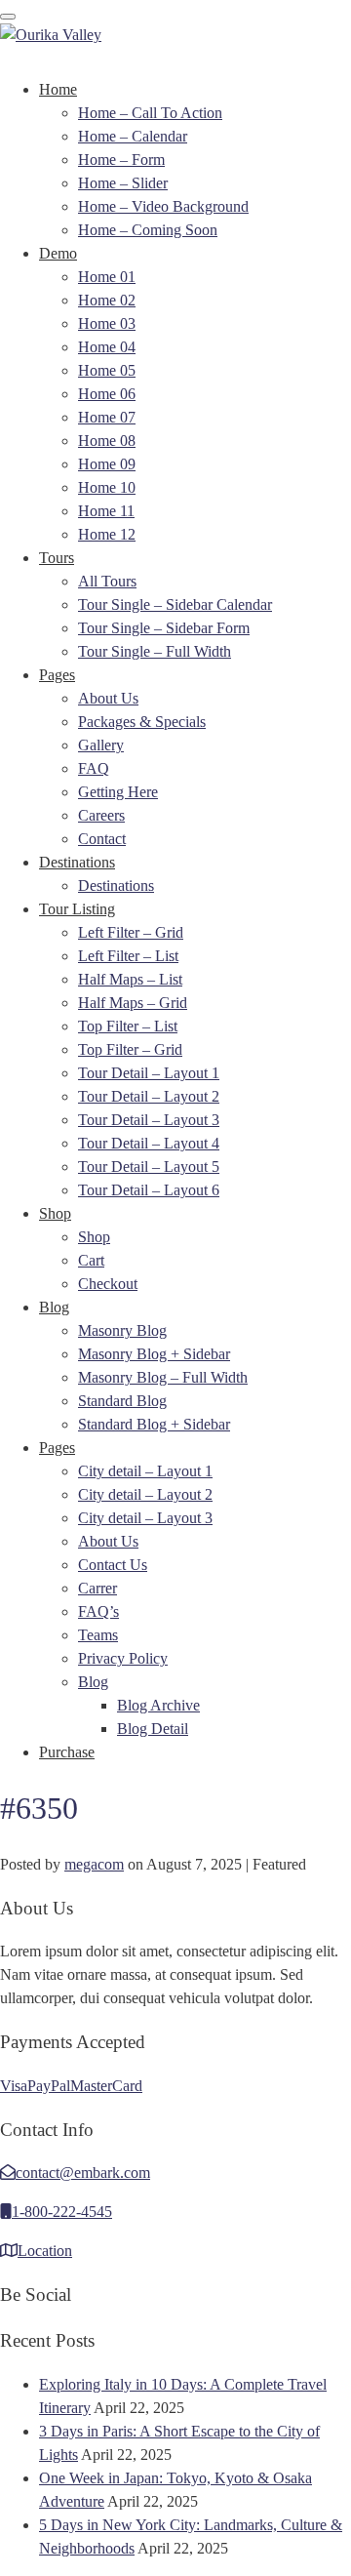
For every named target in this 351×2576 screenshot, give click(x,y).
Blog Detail (153, 1729)
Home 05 (107, 370)
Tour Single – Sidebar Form (164, 628)
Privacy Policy (123, 1658)
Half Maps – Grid (133, 1003)
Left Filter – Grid (131, 932)
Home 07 (107, 417)
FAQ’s (98, 1611)
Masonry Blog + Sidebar (154, 1354)
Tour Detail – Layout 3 (149, 1120)
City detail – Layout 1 (145, 1471)
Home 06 (107, 394)
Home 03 (107, 323)
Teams (98, 1635)
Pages (57, 675)
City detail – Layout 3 (145, 1518)
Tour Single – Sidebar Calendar (175, 604)
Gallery (101, 745)
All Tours (107, 581)
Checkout (108, 1284)
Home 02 (107, 300)
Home (58, 89)
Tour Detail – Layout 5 (149, 1167)
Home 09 (107, 464)
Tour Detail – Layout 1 (149, 1073)
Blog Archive (158, 1705)
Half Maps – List (130, 979)
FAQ (94, 768)
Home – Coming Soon (148, 230)
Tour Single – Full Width (155, 651)
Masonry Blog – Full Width (163, 1377)
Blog (54, 1307)
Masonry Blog (122, 1330)
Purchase (67, 1752)
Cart (91, 1260)
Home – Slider (123, 183)
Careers (101, 815)
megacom (94, 1864)
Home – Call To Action (150, 113)
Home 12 (107, 534)
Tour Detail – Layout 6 (149, 1190)
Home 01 (107, 277)
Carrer (97, 1588)
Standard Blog (122, 1401)
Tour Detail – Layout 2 (149, 1096)
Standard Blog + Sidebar (154, 1424)
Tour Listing (77, 909)
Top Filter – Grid (130, 1049)
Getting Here (118, 792)
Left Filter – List (128, 956)
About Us (108, 698)
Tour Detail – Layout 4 (149, 1143)
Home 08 (107, 441)
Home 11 (106, 511)
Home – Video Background (163, 206)
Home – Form (121, 160)
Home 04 (107, 347)
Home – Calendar (133, 136)
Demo (58, 253)
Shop (55, 1213)
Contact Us (113, 1565)
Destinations (77, 862)
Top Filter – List (128, 1026)
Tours (57, 558)
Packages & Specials (142, 722)
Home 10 (107, 487)
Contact (102, 839)
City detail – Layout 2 (145, 1494)
